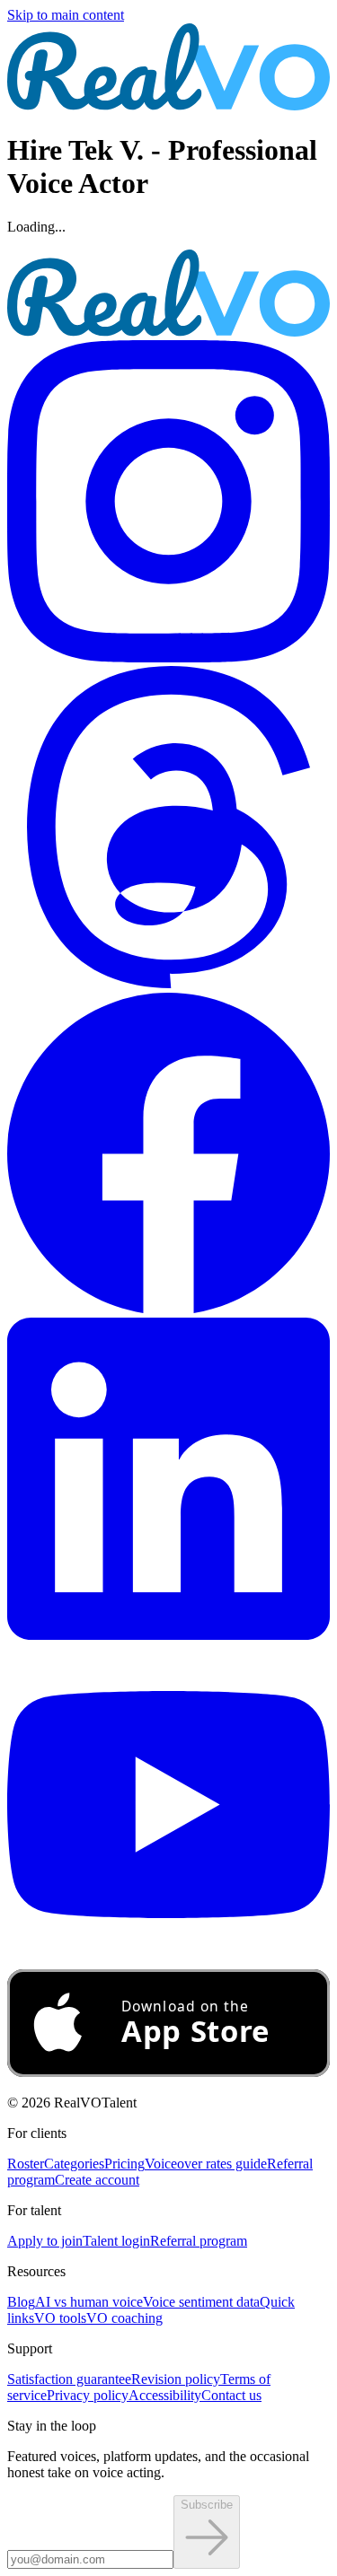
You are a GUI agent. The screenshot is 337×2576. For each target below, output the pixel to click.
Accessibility (165, 2395)
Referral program (199, 2241)
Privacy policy (88, 2395)
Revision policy (176, 2379)
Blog (21, 2302)
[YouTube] (168, 1961)
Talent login (116, 2241)
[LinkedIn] (168, 1635)
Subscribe (207, 2505)
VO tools (60, 2318)
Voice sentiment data (201, 2302)
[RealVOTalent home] (168, 105)
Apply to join (45, 2241)
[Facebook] (168, 1309)
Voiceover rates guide (206, 2164)
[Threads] (168, 983)
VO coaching (124, 2318)
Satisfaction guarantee (69, 2379)
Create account (97, 2180)
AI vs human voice (89, 2302)
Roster (26, 2164)
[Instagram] (168, 657)
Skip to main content (66, 15)
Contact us (231, 2395)
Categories (74, 2164)
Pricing (124, 2164)
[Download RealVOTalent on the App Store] (168, 2072)
